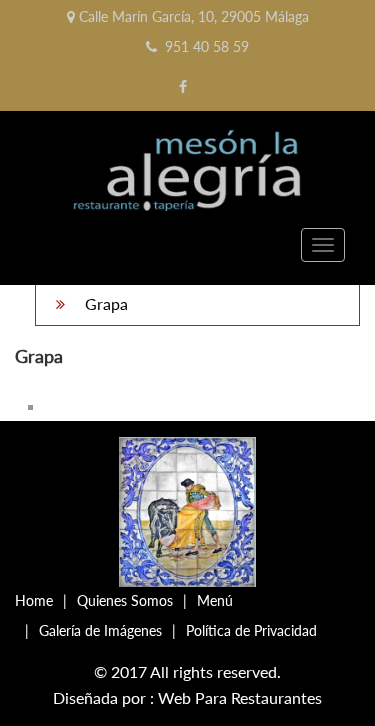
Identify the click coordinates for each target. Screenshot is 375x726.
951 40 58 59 (207, 46)
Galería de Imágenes (100, 630)
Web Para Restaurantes (240, 697)
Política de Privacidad (251, 630)
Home (34, 600)
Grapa (106, 303)
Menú (215, 600)
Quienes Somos (125, 600)
